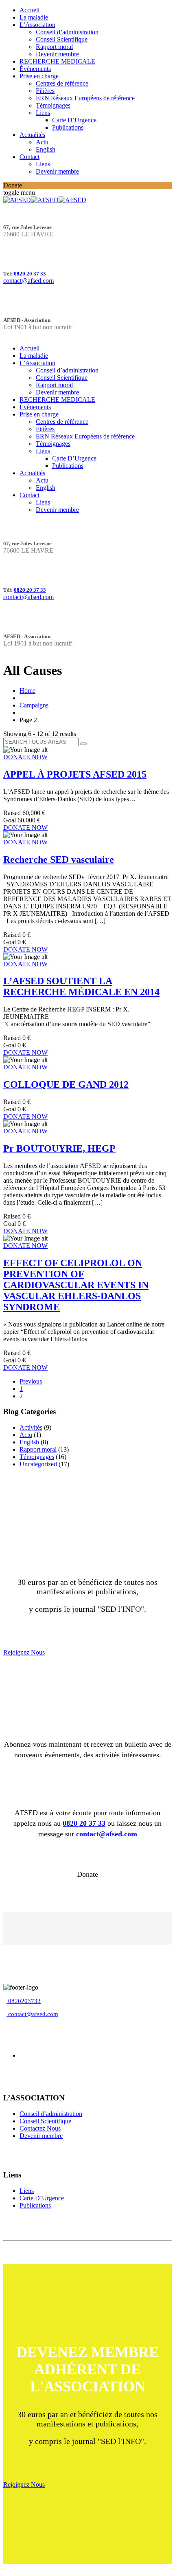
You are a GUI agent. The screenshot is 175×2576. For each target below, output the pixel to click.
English (46, 149)
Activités (31, 1427)
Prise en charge (39, 76)
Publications (68, 127)
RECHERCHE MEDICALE (57, 61)
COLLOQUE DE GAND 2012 (66, 1084)
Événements (35, 69)
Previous (31, 1381)
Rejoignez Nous (24, 1652)
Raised (12, 813)
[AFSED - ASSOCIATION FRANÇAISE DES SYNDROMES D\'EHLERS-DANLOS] (45, 200)
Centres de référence (62, 83)
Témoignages (53, 105)
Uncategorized (38, 1464)
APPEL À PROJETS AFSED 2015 (75, 774)
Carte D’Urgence (74, 120)
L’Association (37, 25)
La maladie (34, 17)
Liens (43, 113)
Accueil (30, 10)
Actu (42, 142)
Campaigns (34, 705)
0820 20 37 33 (30, 274)
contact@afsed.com (28, 281)
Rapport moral (54, 47)
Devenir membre (57, 54)
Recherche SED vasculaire (59, 859)
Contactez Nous (40, 2128)
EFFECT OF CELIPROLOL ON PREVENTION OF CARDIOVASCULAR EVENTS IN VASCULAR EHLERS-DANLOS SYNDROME (76, 1285)
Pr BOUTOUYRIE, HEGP (59, 1148)
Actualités (32, 135)
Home (27, 691)
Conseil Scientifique (62, 39)
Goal (10, 820)
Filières (45, 91)
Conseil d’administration (67, 32)
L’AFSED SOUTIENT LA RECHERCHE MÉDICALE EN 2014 (81, 986)
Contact (30, 157)
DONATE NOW (25, 757)
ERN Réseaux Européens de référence (85, 98)
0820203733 (24, 2001)
